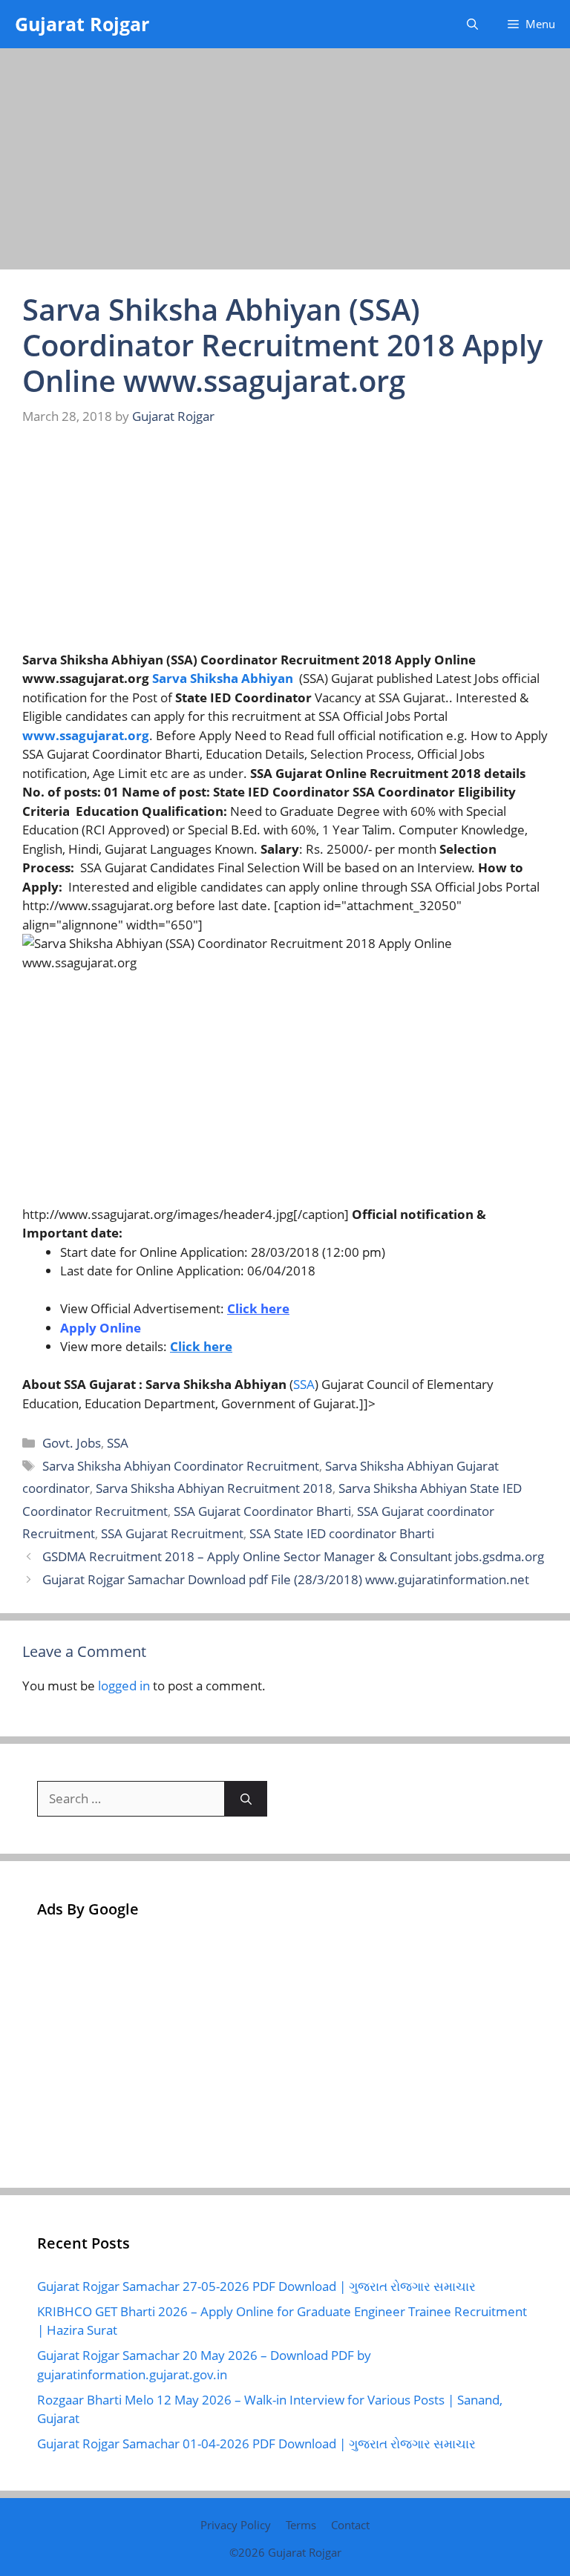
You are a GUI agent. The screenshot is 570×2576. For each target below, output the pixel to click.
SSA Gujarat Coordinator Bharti (262, 1511)
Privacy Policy (236, 2525)
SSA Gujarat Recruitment (172, 1533)
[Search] (246, 1799)
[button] (472, 24)
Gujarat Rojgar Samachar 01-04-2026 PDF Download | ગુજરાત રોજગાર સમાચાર (256, 2443)
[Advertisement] (285, 160)
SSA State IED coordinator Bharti (342, 1533)
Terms (301, 2525)
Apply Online (101, 1328)
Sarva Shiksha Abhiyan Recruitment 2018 (214, 1488)
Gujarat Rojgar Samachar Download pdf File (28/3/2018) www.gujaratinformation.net (286, 1579)
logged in (124, 1686)
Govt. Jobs (72, 1443)
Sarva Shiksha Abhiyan (223, 678)
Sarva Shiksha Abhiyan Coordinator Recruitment (181, 1466)
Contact (350, 2525)
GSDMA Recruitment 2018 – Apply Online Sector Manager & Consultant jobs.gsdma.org (293, 1556)
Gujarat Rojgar (82, 24)
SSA (304, 1384)
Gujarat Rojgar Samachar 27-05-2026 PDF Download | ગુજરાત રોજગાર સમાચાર (256, 2286)
